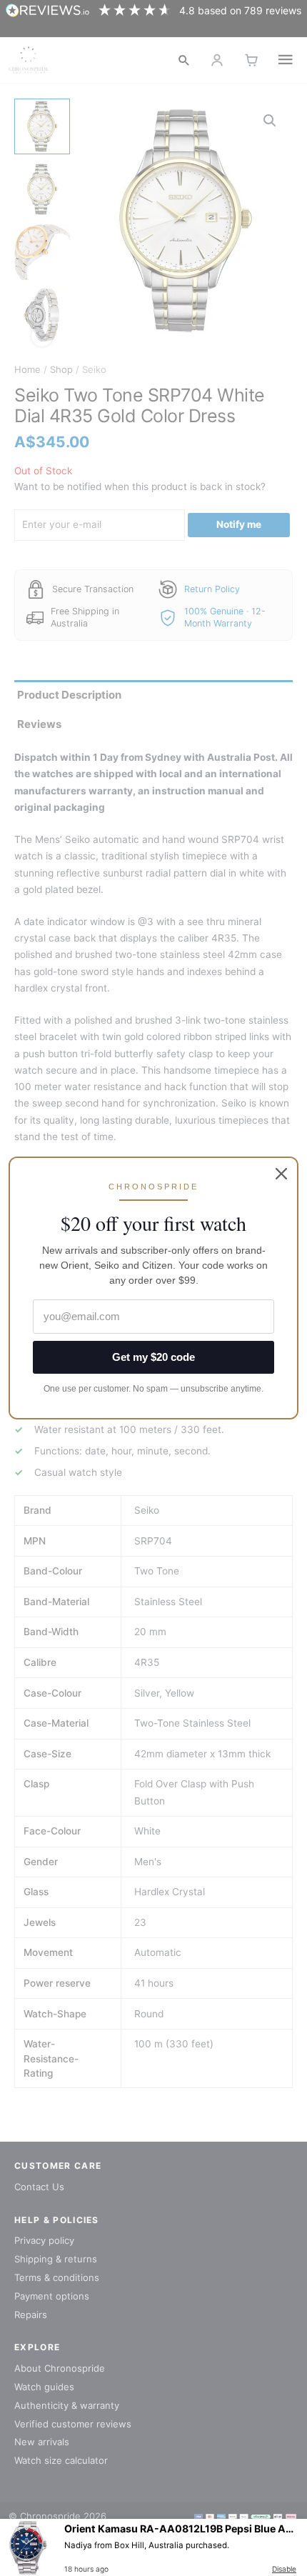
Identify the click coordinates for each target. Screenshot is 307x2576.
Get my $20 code (153, 1357)
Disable (284, 2569)
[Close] (281, 1174)
